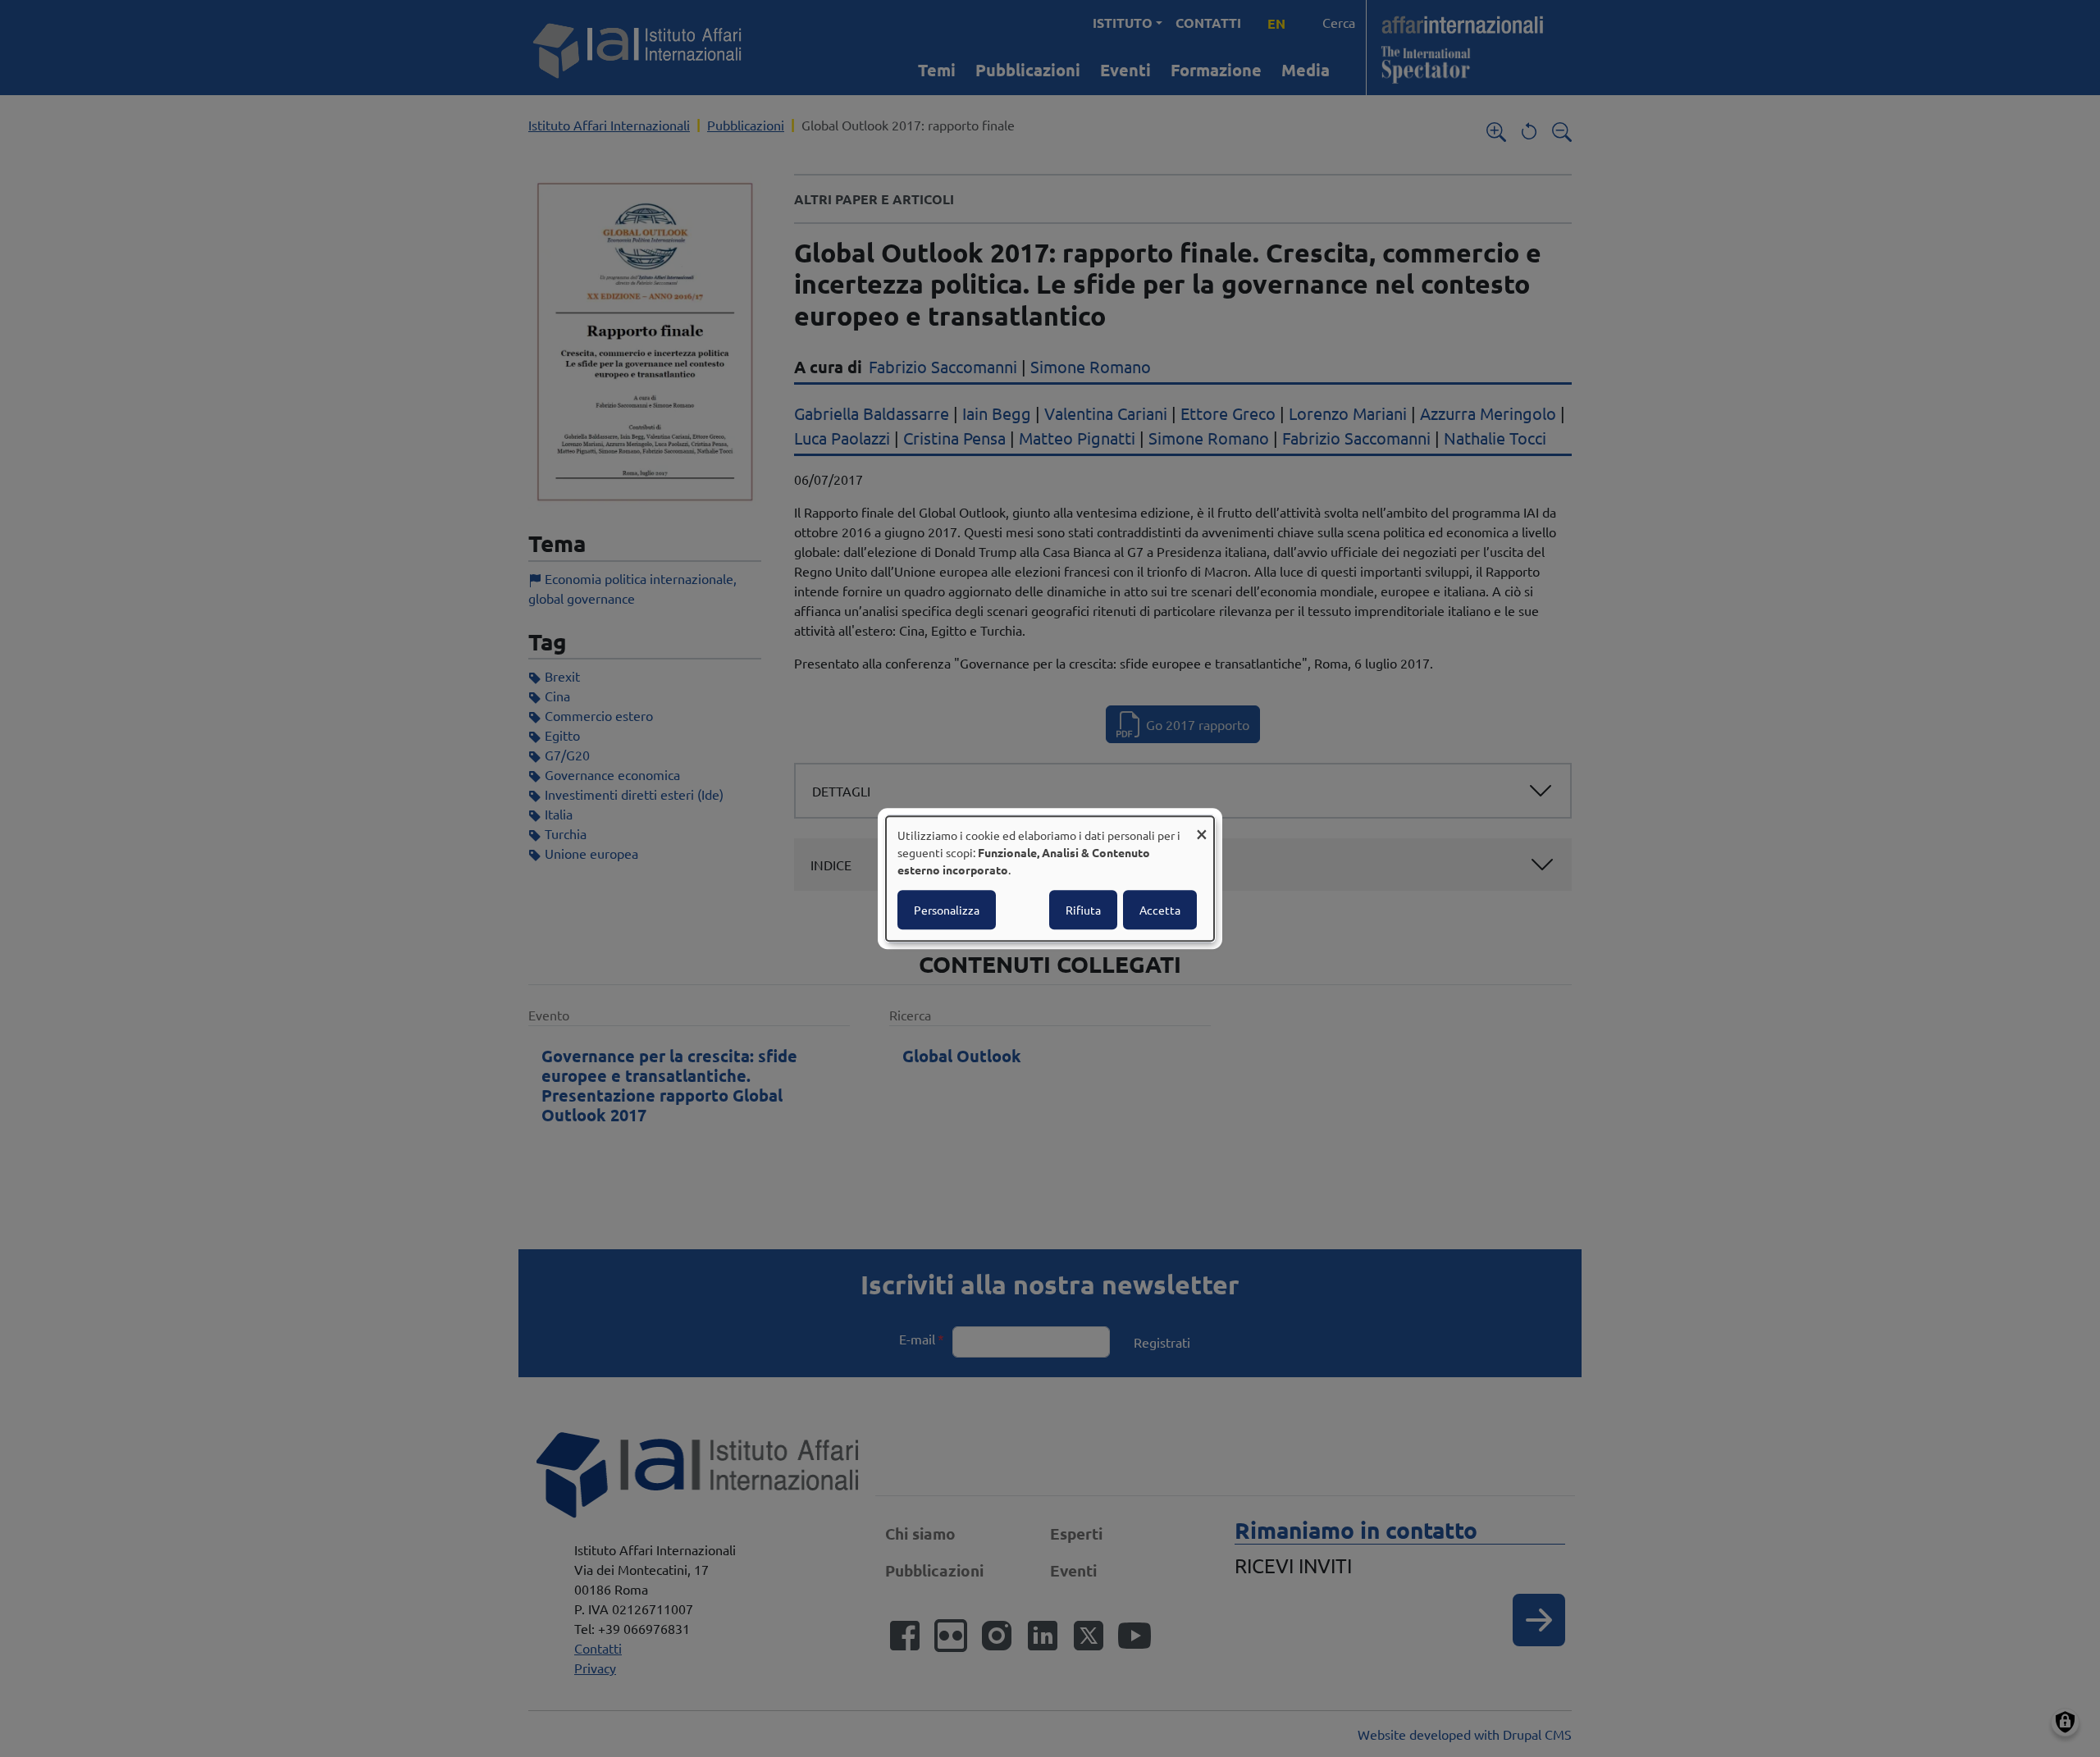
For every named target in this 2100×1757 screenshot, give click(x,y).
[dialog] (1050, 878)
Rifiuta (1083, 910)
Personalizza (947, 910)
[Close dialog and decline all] (1202, 826)
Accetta (1160, 910)
